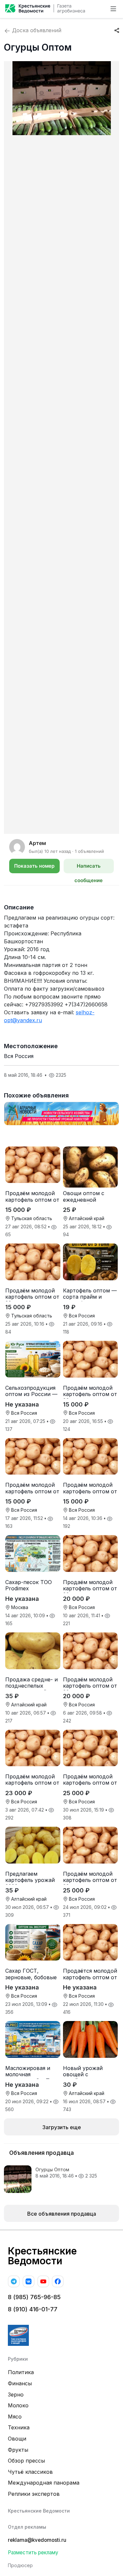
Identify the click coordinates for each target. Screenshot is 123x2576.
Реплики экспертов (34, 2494)
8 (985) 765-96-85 (34, 2297)
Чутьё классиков (30, 2472)
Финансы (20, 2383)
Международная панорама (44, 2483)
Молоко (18, 2405)
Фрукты (18, 2450)
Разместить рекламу (33, 2552)
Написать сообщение (89, 868)
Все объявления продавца (62, 2214)
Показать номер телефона (34, 868)
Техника (19, 2427)
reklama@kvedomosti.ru (37, 2540)
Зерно (16, 2395)
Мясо (15, 2417)
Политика (21, 2372)
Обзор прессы (26, 2461)
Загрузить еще (62, 2127)
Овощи (17, 2439)
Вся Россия (19, 1056)
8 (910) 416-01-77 (33, 2309)
